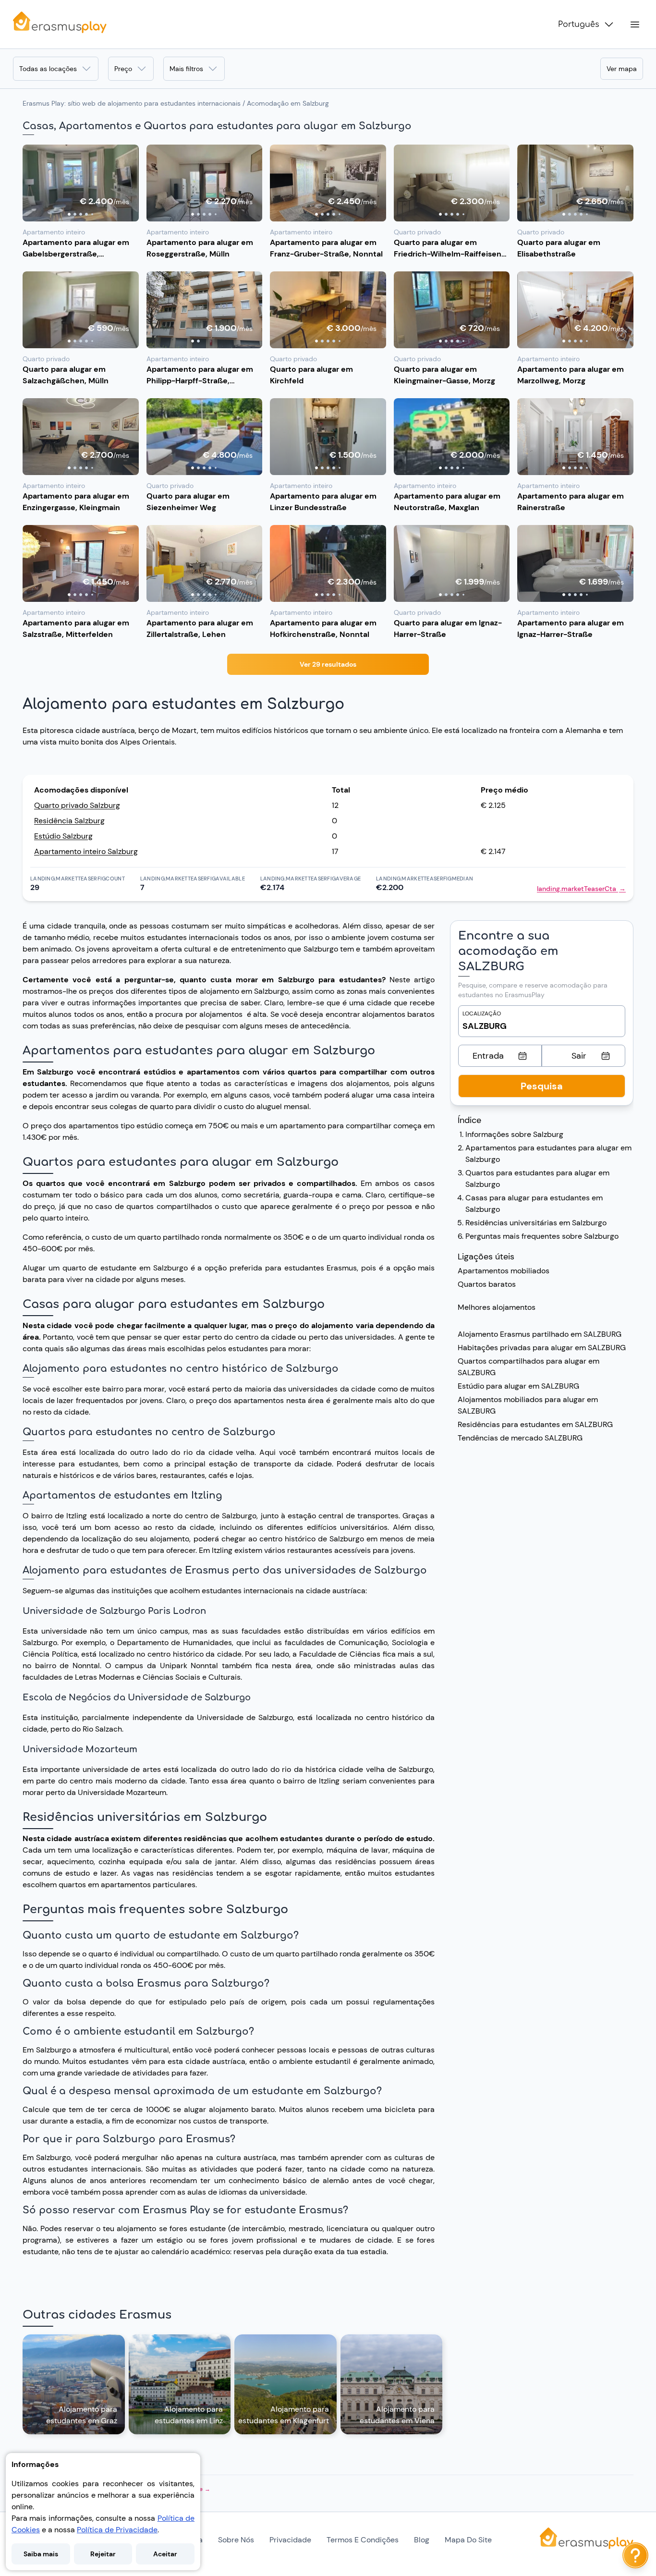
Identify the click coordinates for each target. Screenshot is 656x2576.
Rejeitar (103, 2554)
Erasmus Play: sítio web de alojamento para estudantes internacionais (132, 103)
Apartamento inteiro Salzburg (86, 851)
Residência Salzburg (69, 821)
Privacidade (290, 2540)
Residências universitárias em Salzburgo (536, 1223)
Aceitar (165, 2554)
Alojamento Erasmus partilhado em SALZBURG (540, 1334)
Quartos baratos (487, 1284)
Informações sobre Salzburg (514, 1134)
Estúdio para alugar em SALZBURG (518, 1386)
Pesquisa (542, 1086)
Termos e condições (363, 2540)
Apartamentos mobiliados (504, 1271)
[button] (81, 183)
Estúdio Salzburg (63, 836)
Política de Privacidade (117, 2530)
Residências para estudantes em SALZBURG (535, 1424)
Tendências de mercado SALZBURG (520, 1438)
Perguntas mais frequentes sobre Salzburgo (542, 1236)
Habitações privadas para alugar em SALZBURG (542, 1348)
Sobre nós (236, 2540)
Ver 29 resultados (328, 664)
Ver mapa (622, 69)
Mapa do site (468, 2540)
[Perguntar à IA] (635, 2555)
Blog (422, 2540)
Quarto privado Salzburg (77, 805)
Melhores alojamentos (497, 1307)
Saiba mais (41, 2554)
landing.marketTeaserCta (581, 889)
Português (579, 24)
